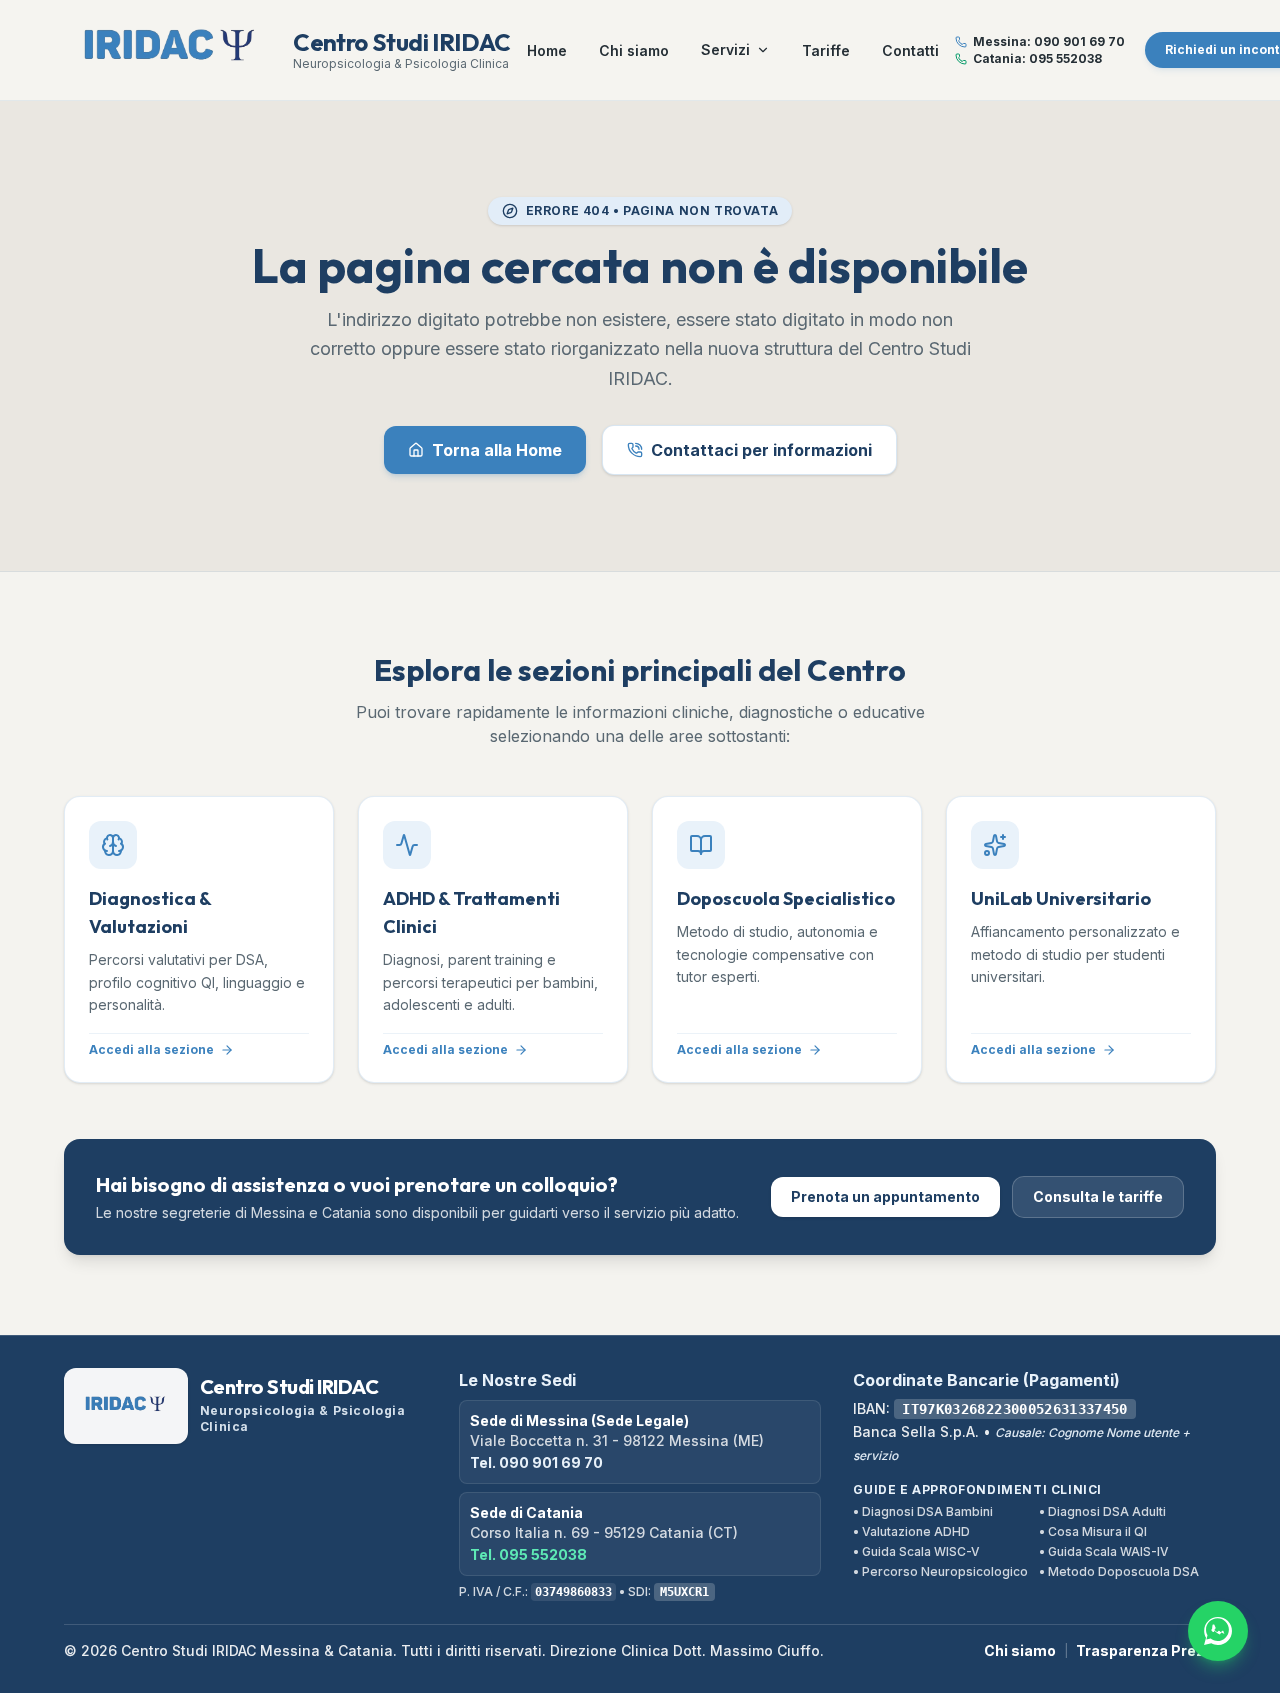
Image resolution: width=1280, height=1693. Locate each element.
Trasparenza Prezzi (1146, 1650)
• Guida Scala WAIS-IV (1104, 1551)
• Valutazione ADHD (911, 1531)
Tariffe (826, 50)
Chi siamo (634, 50)
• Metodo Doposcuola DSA (1119, 1571)
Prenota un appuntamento (885, 1196)
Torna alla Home (497, 450)
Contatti (910, 50)
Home (547, 50)
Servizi (725, 49)
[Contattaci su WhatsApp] (1218, 1631)
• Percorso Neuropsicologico (940, 1571)
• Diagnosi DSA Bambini (923, 1511)
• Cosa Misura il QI (1093, 1531)
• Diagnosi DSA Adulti (1102, 1511)
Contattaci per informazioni (761, 450)
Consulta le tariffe (1098, 1196)
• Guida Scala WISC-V (916, 1551)
